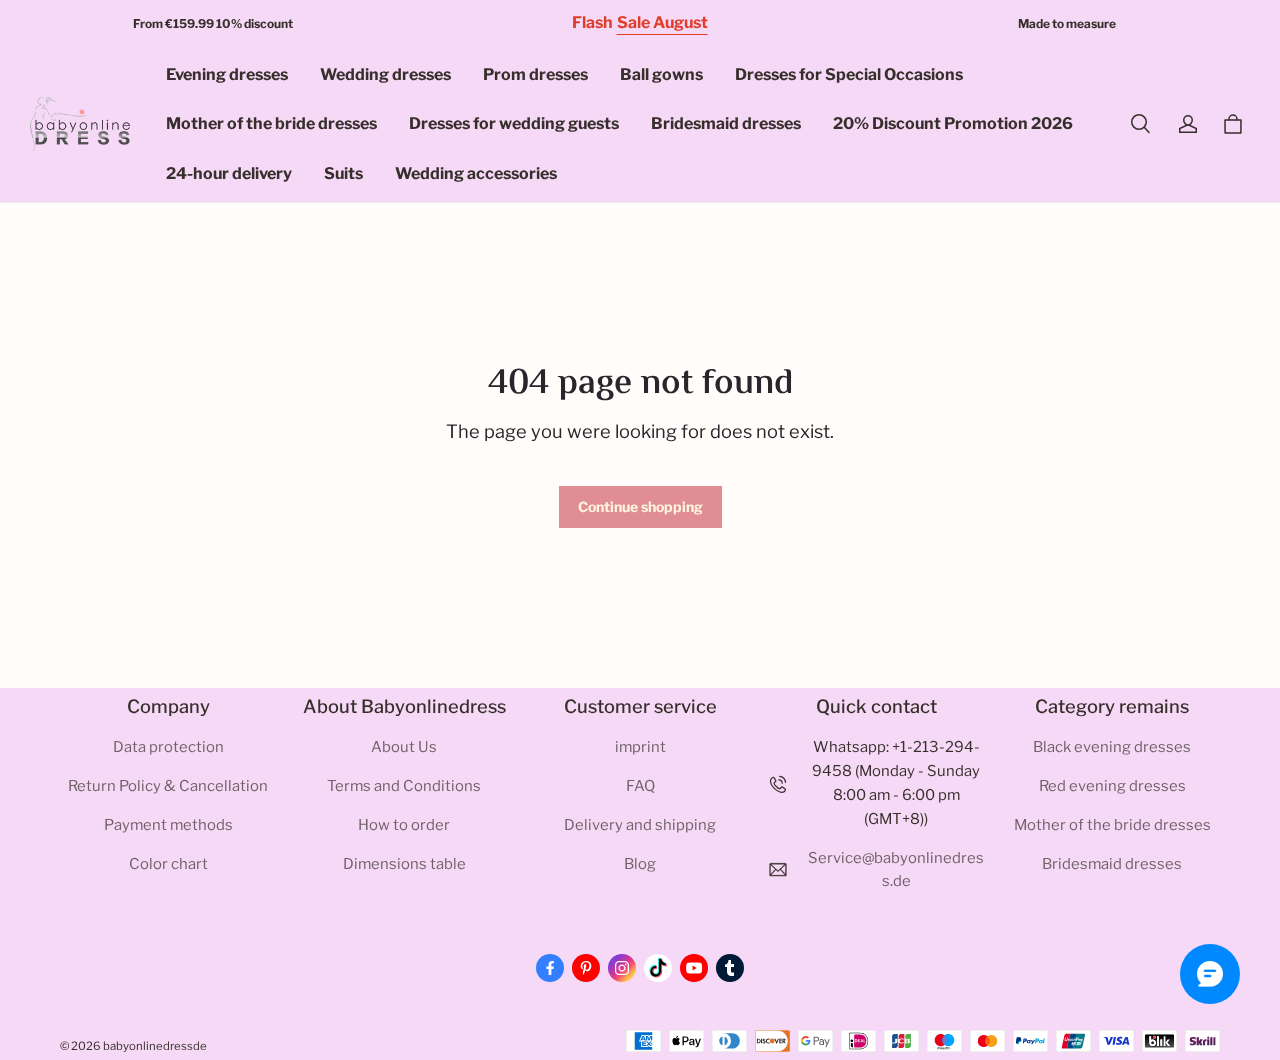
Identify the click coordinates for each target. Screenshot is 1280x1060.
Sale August (662, 22)
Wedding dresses (385, 74)
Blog (640, 864)
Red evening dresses (1112, 786)
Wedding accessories (476, 173)
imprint (640, 747)
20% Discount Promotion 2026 (953, 123)
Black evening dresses (1112, 747)
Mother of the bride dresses (271, 123)
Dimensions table (404, 864)
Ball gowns (661, 74)
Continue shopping (640, 506)
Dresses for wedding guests (514, 123)
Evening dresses (227, 74)
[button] (1140, 124)
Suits (343, 173)
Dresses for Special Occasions (849, 74)
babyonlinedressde (155, 1046)
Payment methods (168, 825)
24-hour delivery (229, 173)
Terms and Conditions (404, 786)
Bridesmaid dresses (726, 123)
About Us (404, 747)
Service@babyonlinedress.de (896, 870)
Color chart (168, 864)
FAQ (640, 786)
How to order (404, 825)
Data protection (168, 747)
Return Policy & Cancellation (168, 786)
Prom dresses (535, 74)
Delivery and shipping (640, 825)
